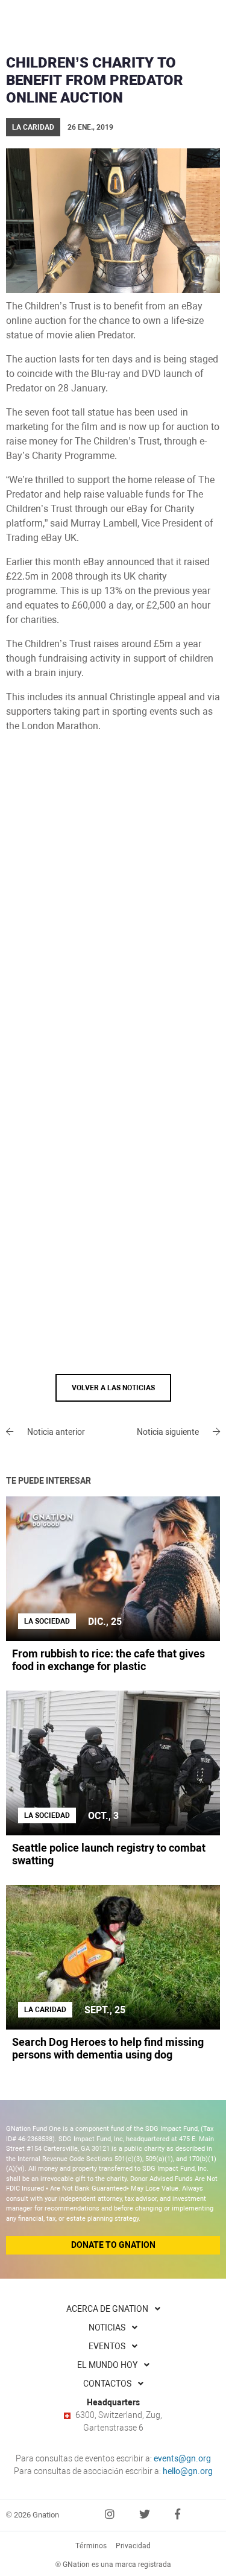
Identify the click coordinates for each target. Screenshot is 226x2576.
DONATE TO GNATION (113, 2245)
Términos (91, 2546)
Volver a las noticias (113, 1388)
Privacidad (133, 2546)
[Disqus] (113, 906)
